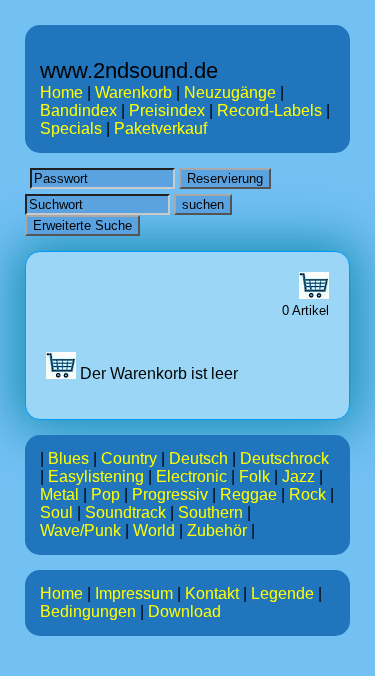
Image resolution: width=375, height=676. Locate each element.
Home (61, 92)
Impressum (134, 593)
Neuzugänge (230, 92)
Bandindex (78, 110)
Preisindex (167, 110)
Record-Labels (269, 110)
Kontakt (212, 593)
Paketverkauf (160, 128)
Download (184, 611)
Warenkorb (133, 92)
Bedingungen (88, 611)
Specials (71, 128)
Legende (282, 593)
